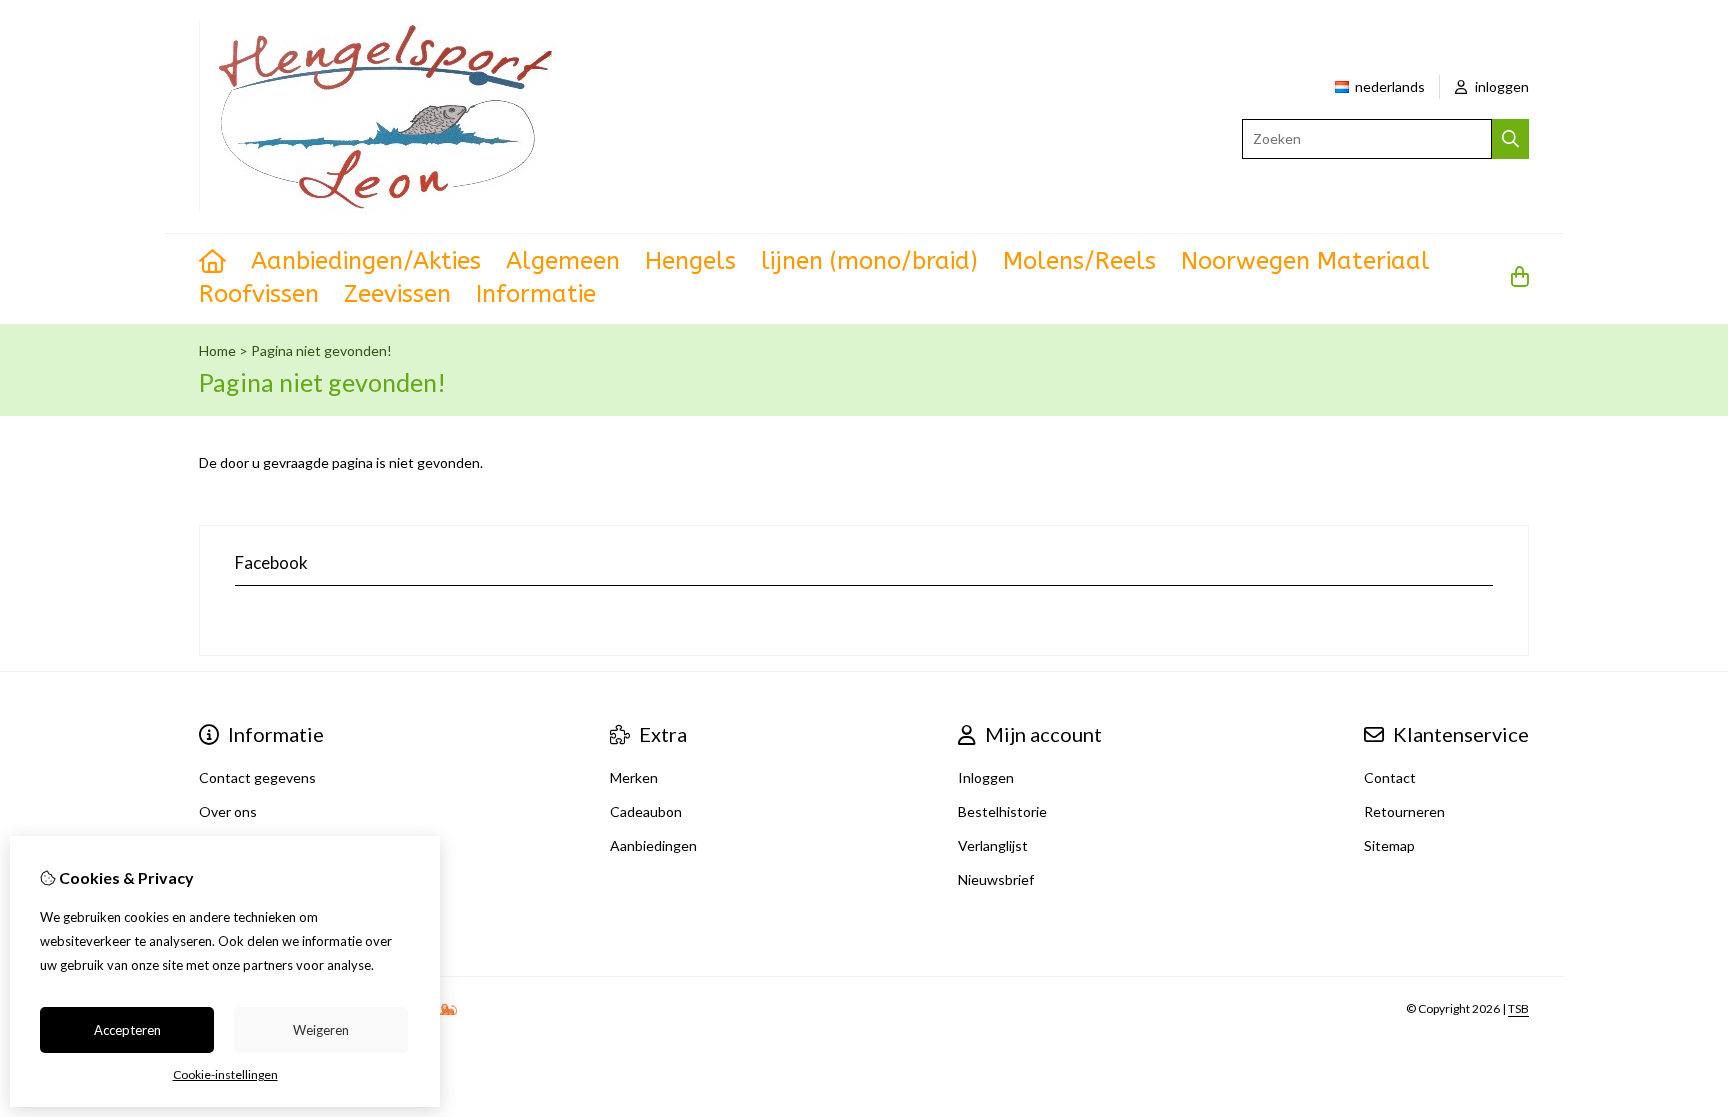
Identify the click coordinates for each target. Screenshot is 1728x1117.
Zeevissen (397, 294)
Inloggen (986, 777)
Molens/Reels (1079, 261)
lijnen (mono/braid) (869, 261)
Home (217, 350)
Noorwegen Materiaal (1305, 261)
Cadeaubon (646, 811)
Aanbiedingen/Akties (366, 261)
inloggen (1500, 86)
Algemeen (563, 261)
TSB (1518, 1008)
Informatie (536, 294)
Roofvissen (259, 294)
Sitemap (1389, 845)
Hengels (690, 261)
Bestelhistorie (1002, 811)
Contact (1390, 777)
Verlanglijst (993, 845)
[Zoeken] (1510, 139)
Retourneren (1404, 811)
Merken (634, 777)
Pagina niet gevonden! (321, 350)
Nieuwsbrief (996, 879)
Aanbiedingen (653, 845)
